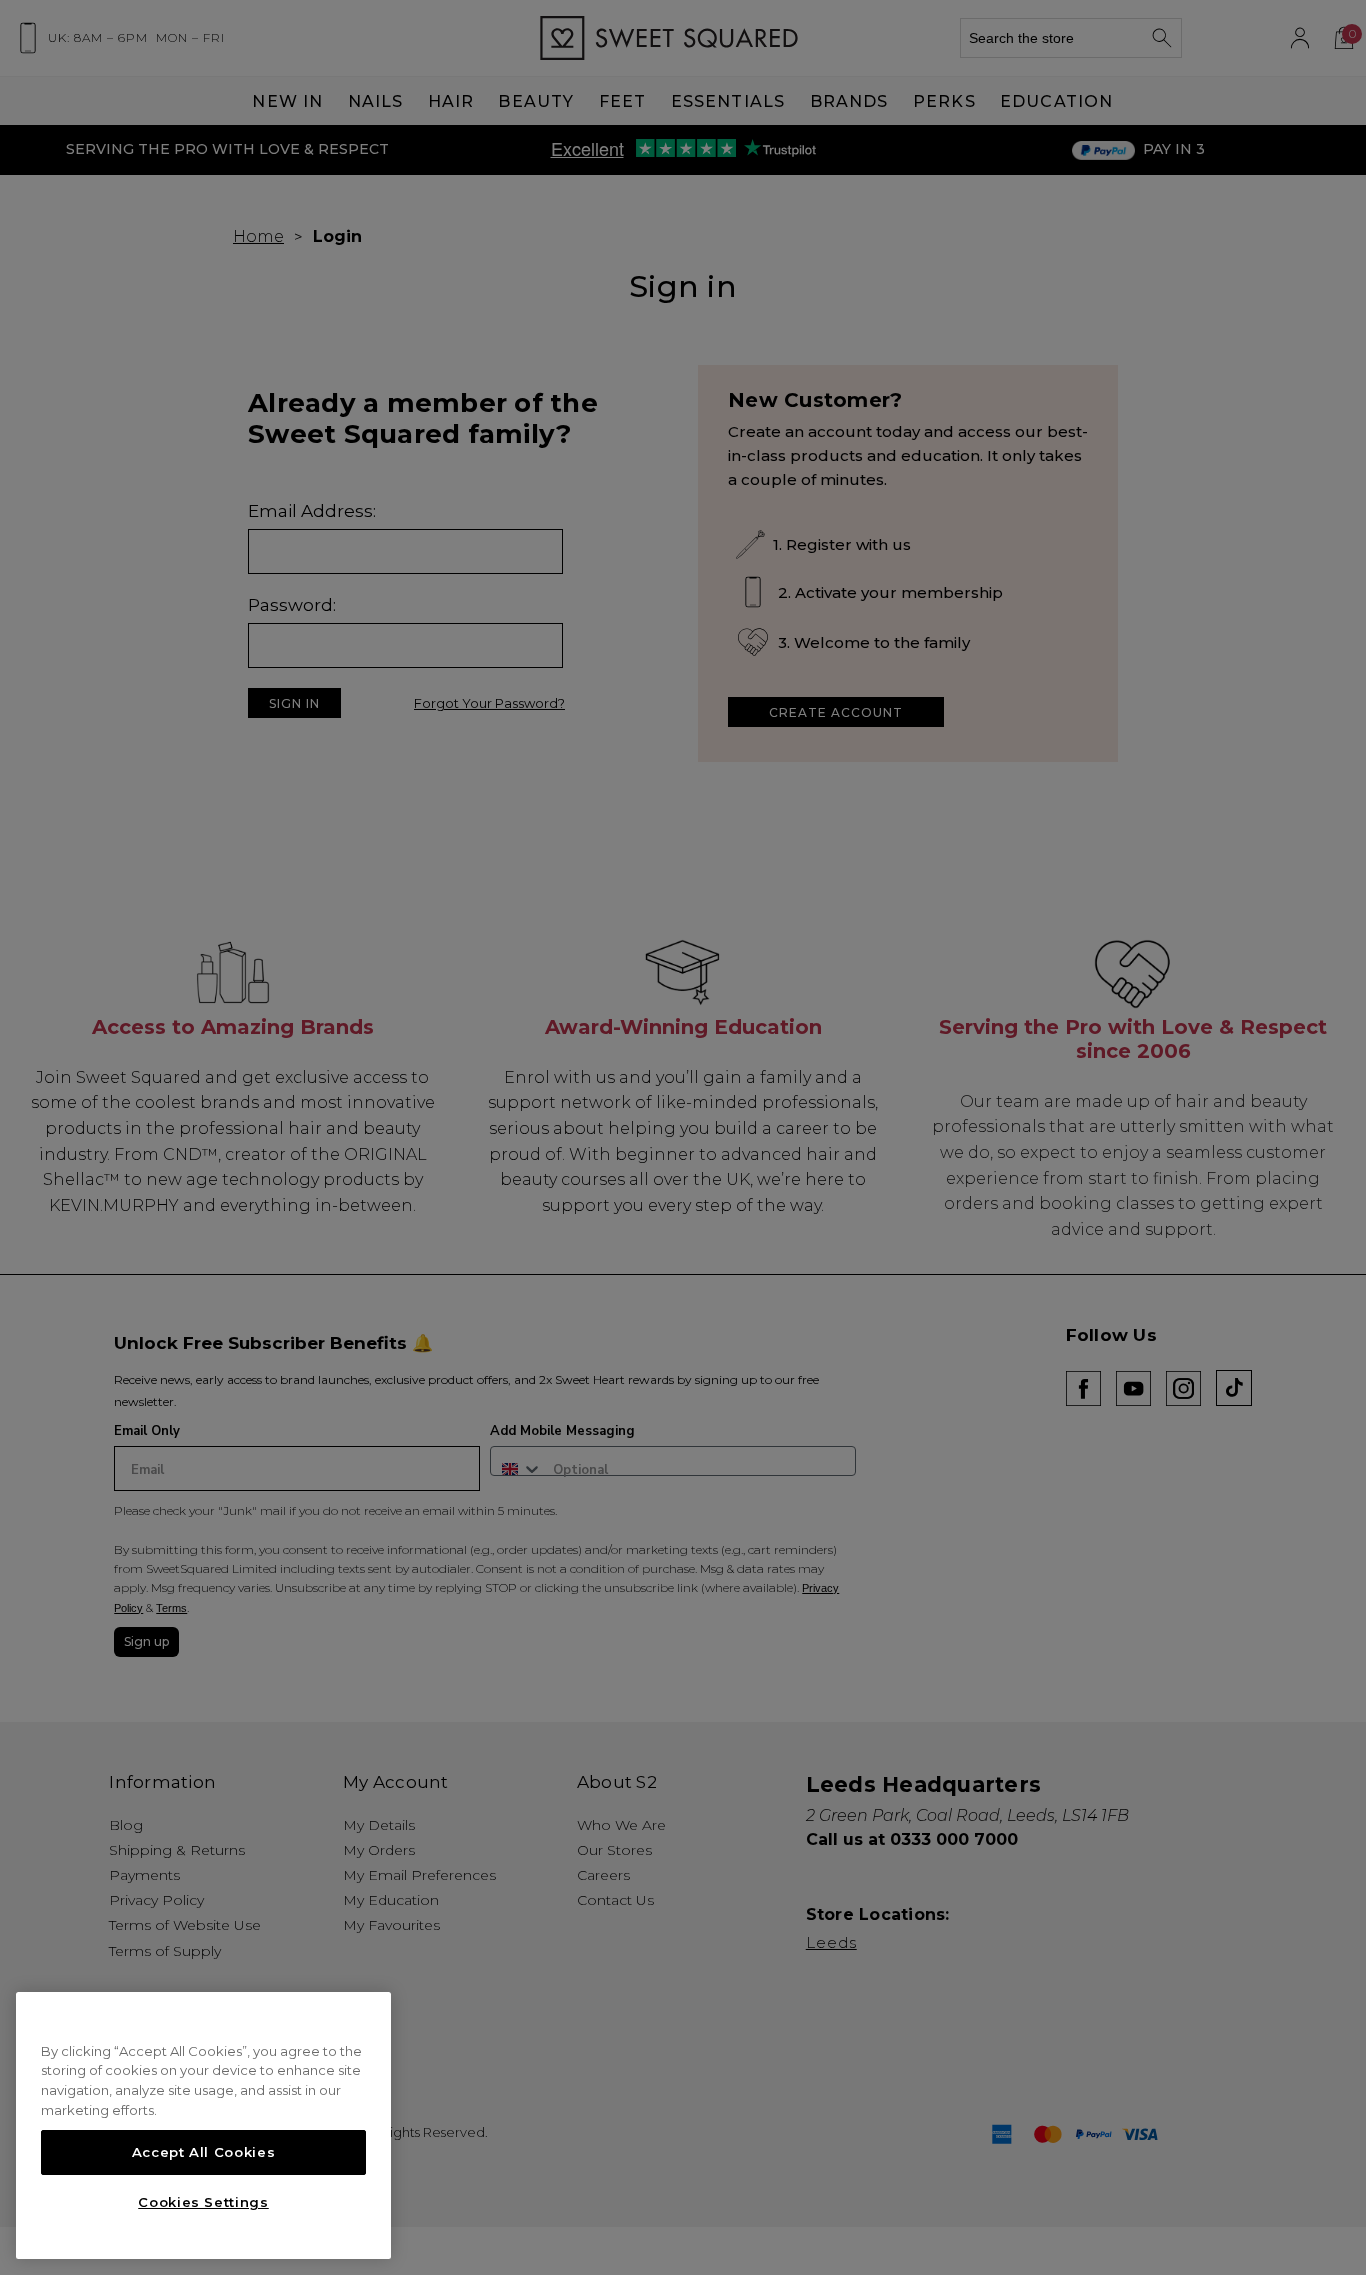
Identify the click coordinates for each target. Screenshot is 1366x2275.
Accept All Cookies (204, 2152)
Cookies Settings (203, 2202)
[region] (203, 2126)
